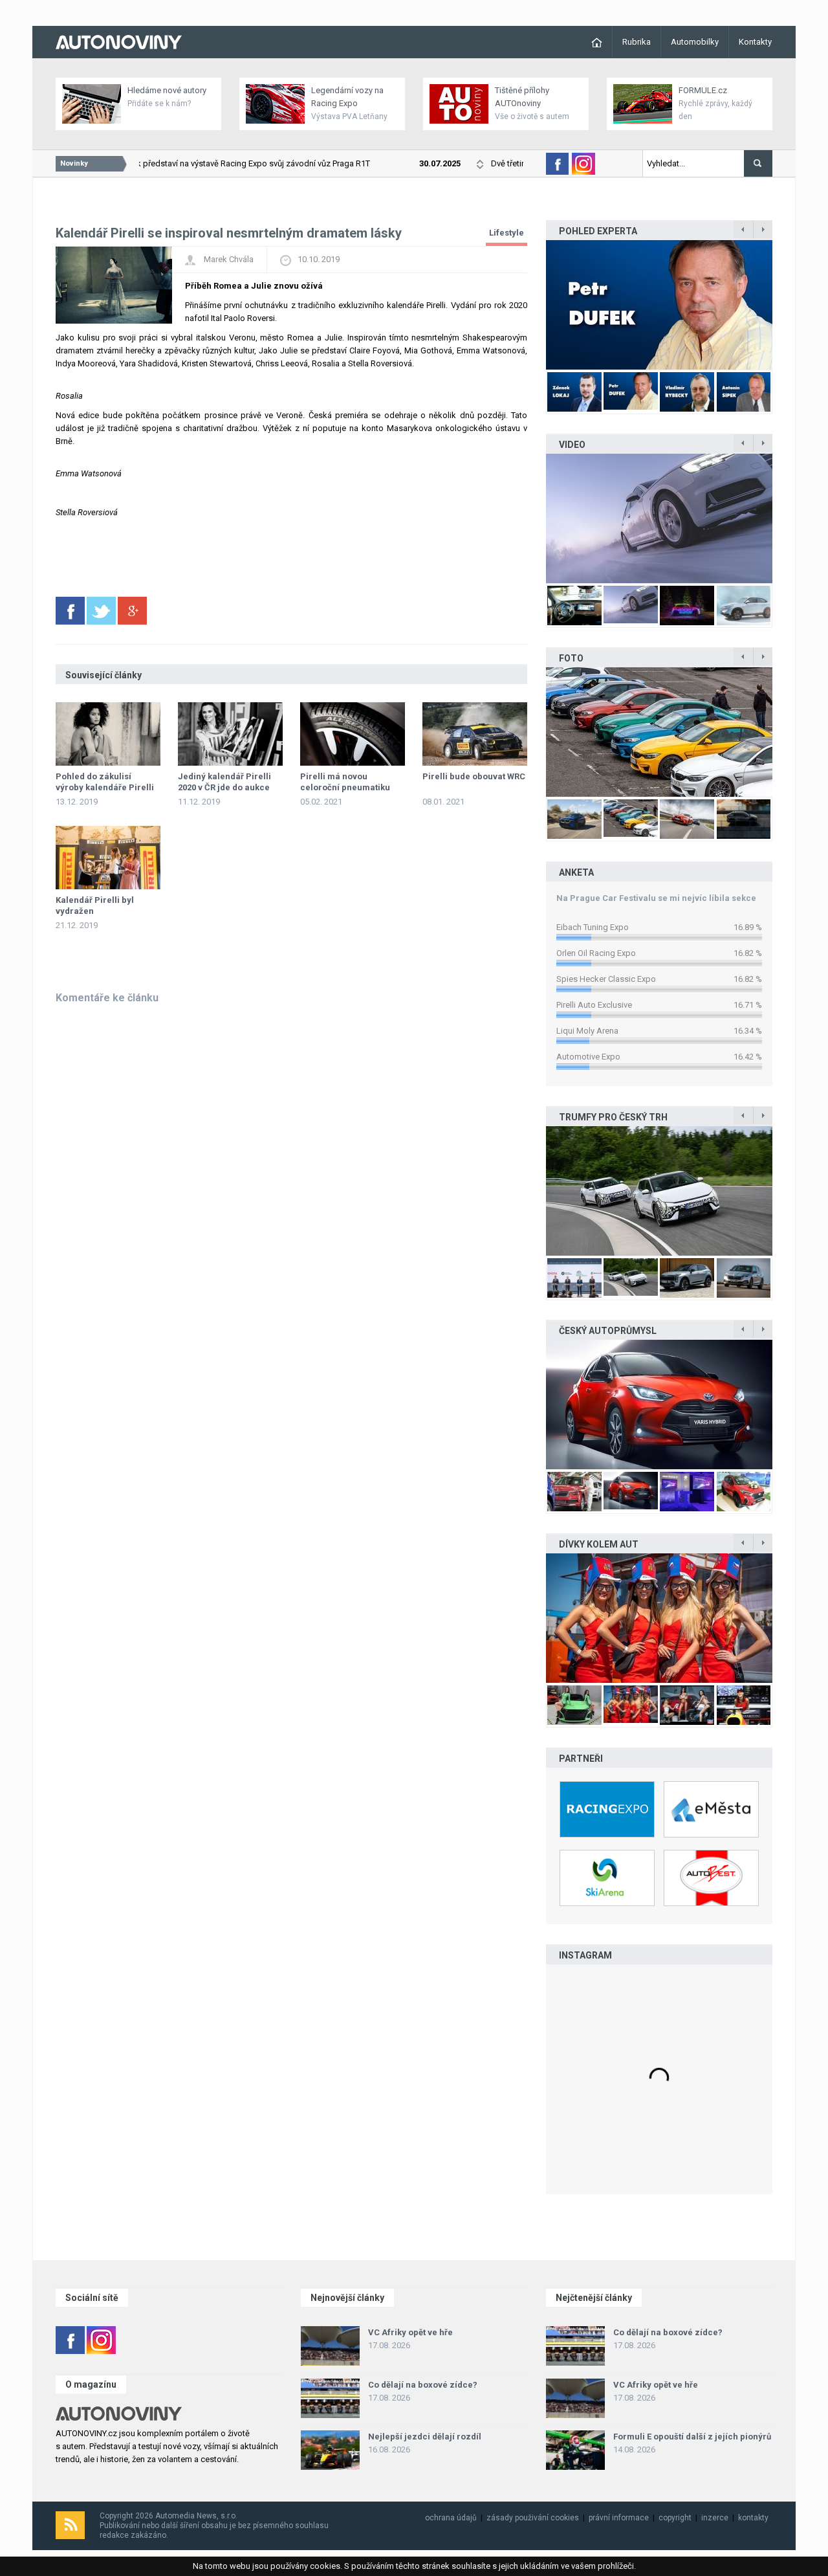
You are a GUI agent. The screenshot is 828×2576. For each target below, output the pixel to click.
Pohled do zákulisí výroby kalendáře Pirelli (105, 782)
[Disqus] (291, 1179)
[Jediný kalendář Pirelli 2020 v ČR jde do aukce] (230, 734)
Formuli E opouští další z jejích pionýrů (692, 2437)
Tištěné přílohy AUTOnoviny (522, 97)
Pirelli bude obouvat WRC (474, 776)
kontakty (753, 2518)
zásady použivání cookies (533, 2518)
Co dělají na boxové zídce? (423, 2385)
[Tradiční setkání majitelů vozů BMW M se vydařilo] (659, 732)
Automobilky (695, 42)
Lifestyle (507, 233)
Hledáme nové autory (167, 90)
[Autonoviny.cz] (119, 41)
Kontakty (755, 42)
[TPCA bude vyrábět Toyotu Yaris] (659, 1405)
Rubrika (637, 42)
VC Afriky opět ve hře (410, 2332)
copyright (675, 2518)
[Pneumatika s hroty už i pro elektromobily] (659, 518)
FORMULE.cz (703, 90)
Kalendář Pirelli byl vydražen (95, 905)
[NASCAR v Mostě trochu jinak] (659, 1618)
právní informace (619, 2518)
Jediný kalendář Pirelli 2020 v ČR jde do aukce (224, 782)
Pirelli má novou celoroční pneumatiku (345, 782)
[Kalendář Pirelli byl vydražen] (108, 858)
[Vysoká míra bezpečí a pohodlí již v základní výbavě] (659, 1191)
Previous (532, 305)
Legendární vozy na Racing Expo (347, 97)
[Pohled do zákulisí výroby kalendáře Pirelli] (108, 734)
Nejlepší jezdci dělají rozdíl (425, 2437)
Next (786, 305)
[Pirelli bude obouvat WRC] (475, 734)
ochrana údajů (451, 2518)
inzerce (715, 2518)
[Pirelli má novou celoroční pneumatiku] (353, 734)
